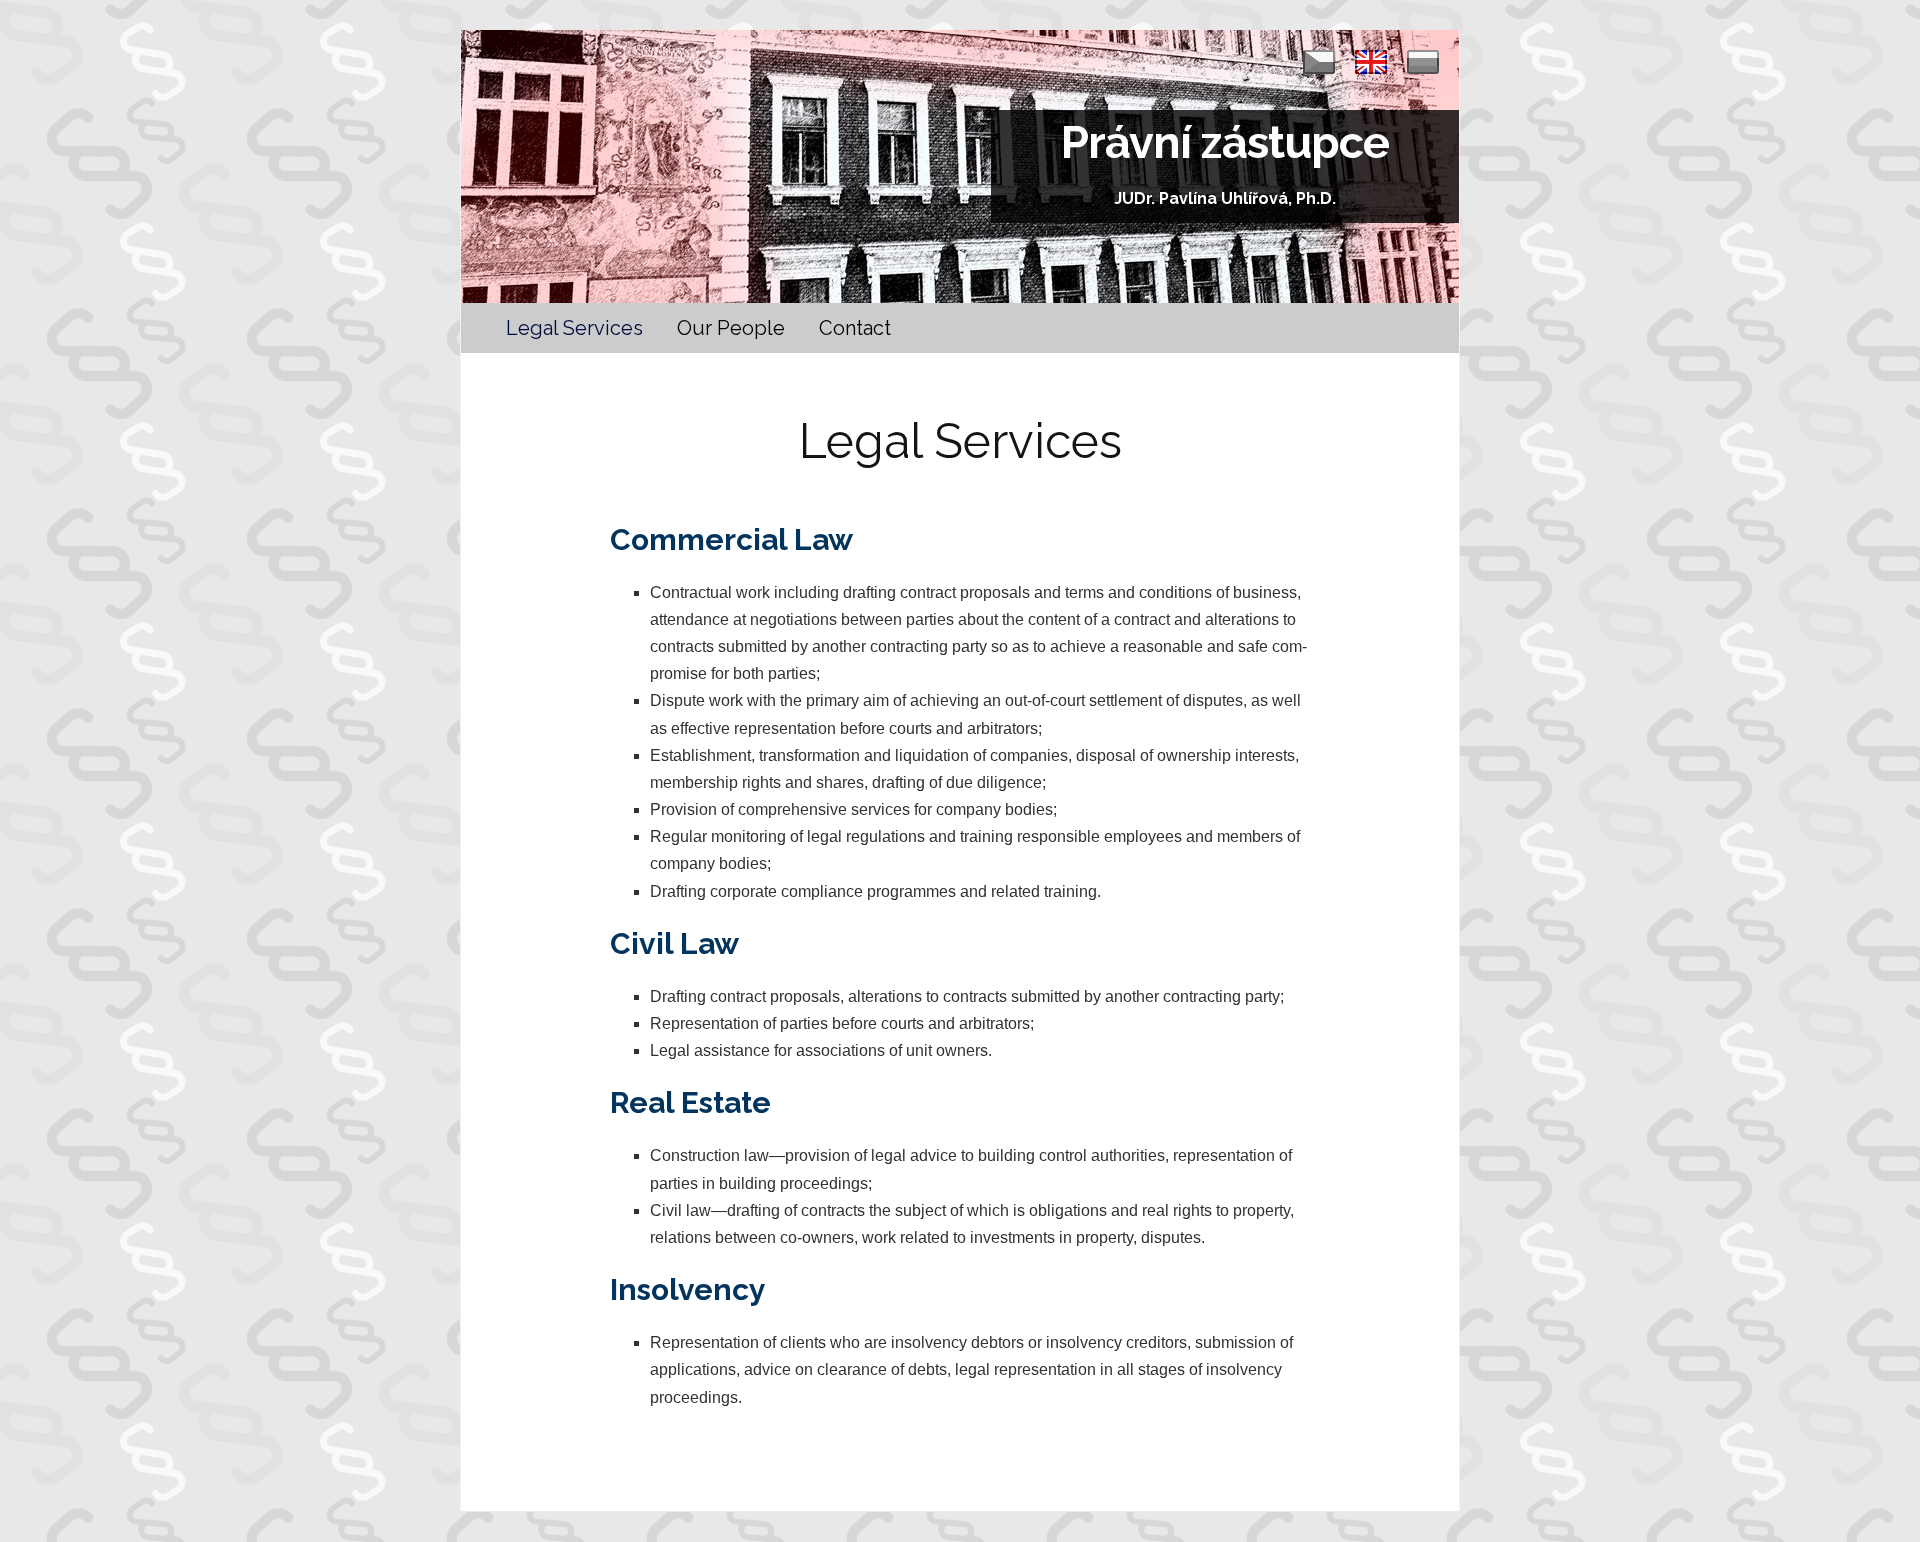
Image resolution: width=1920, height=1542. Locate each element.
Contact (855, 328)
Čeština (1319, 62)
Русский (1423, 62)
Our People (731, 328)
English (1371, 62)
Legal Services (574, 328)
